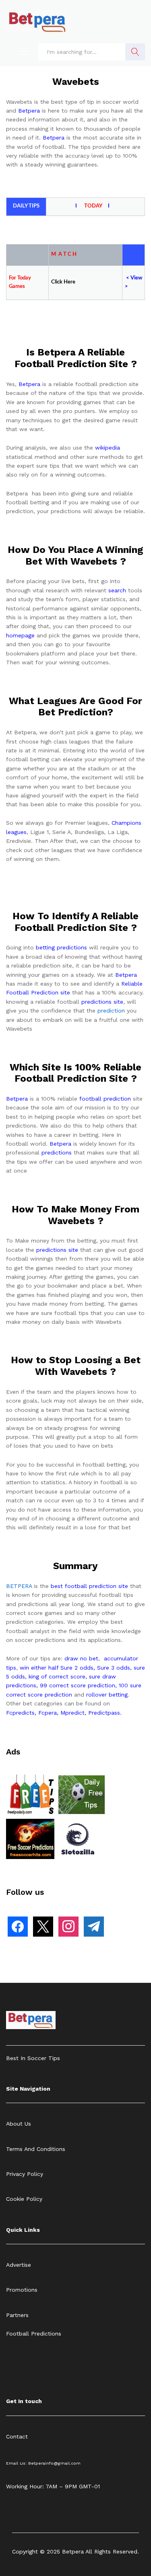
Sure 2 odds (77, 1668)
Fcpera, (49, 1713)
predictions (57, 1152)
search (117, 590)
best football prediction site (89, 1586)
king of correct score (57, 1676)
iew (138, 278)
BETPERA (19, 1586)
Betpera (29, 111)
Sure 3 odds (114, 1668)
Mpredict (72, 1713)
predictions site (102, 1002)
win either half (39, 1668)
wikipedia (108, 448)
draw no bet (81, 1658)
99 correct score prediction (78, 1685)
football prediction (105, 1099)
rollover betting (107, 1695)
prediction (111, 1011)
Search (135, 52)
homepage (20, 635)
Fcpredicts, (21, 1713)
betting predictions (61, 947)
